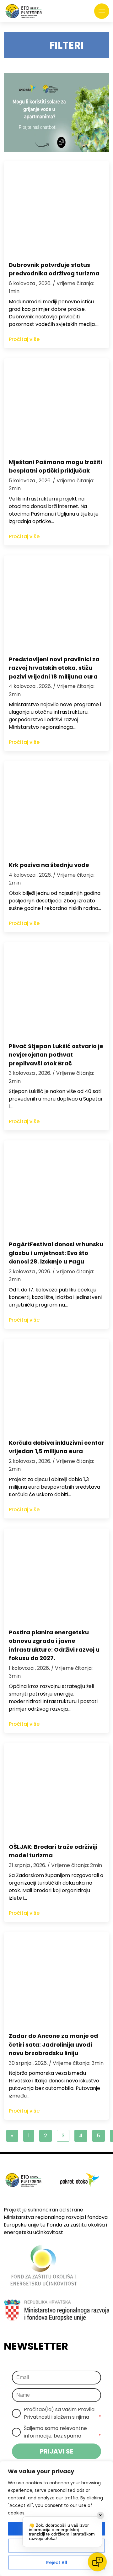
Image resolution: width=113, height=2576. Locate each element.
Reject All (57, 2562)
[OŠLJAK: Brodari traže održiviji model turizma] (56, 1790)
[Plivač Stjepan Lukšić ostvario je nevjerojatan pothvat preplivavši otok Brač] (56, 989)
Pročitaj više (24, 339)
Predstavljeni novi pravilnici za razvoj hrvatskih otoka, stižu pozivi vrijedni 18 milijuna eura (54, 668)
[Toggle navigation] (102, 11)
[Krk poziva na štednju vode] (56, 808)
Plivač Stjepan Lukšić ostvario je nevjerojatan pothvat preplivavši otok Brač (56, 1055)
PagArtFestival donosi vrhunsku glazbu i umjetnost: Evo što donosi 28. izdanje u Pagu (56, 1253)
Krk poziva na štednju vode (49, 865)
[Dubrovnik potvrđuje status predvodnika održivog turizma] (56, 208)
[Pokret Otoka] (24, 11)
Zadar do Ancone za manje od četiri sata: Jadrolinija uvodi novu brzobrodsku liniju (53, 2044)
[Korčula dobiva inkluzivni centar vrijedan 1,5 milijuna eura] (56, 1386)
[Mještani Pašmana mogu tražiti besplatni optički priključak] (56, 405)
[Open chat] (97, 2562)
